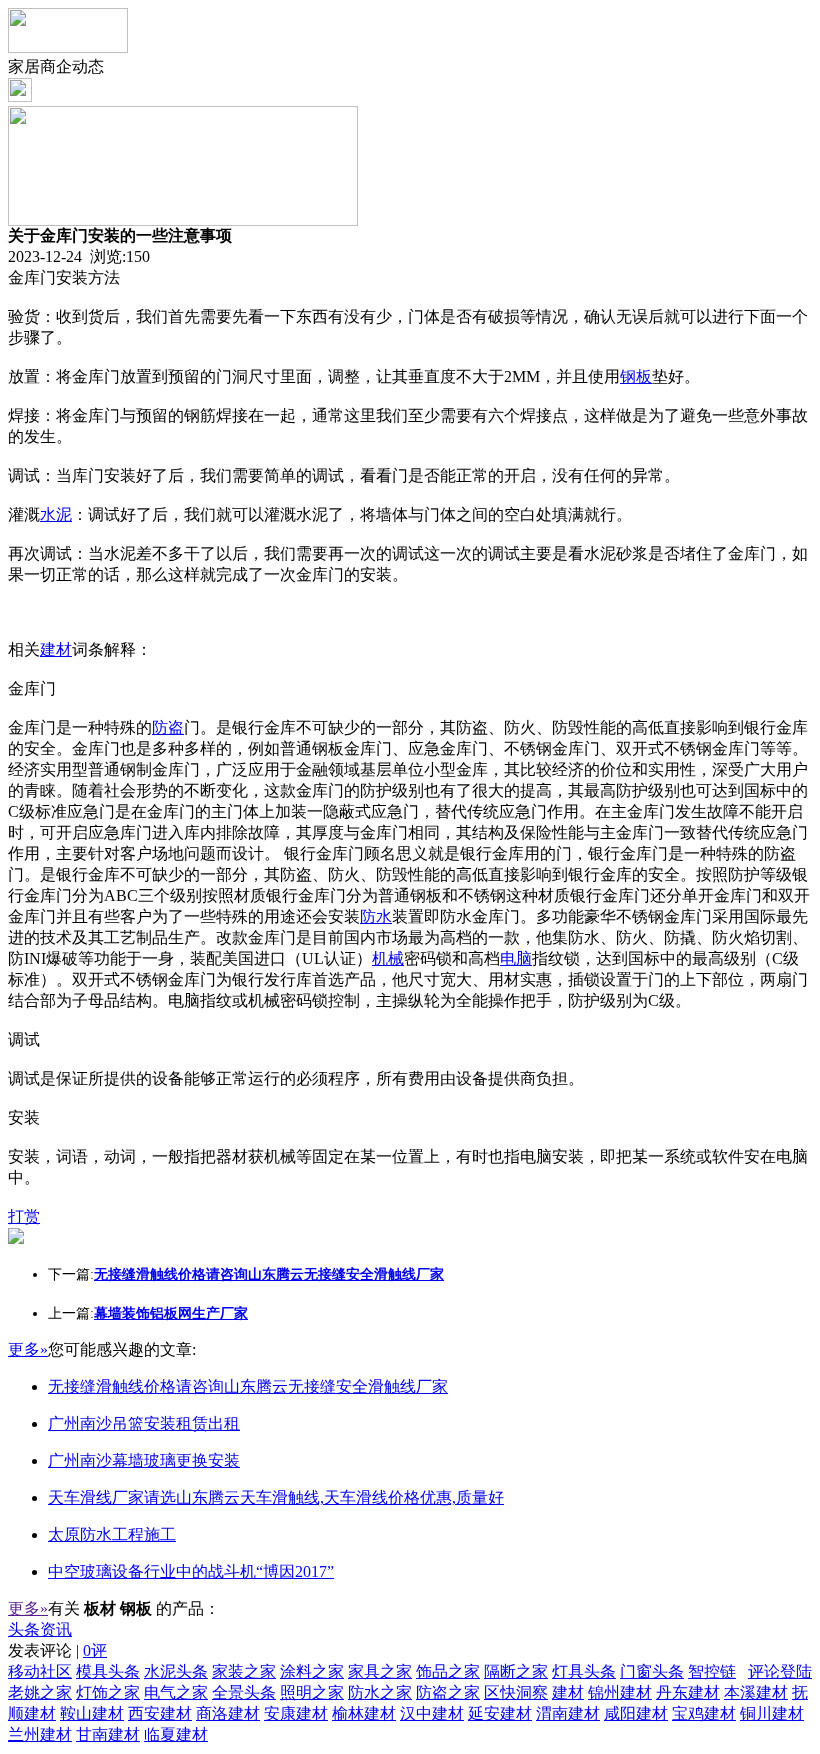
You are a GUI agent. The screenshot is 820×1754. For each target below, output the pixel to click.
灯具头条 (584, 1671)
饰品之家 (448, 1671)
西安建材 (160, 1713)
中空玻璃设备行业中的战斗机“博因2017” (191, 1571)
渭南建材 (568, 1713)
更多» (28, 1349)
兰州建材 (40, 1734)
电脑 (516, 958)
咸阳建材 (636, 1713)
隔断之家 (516, 1671)
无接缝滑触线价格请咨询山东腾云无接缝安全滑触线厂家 (248, 1386)
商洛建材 (228, 1713)
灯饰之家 (108, 1692)
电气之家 (176, 1692)
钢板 (636, 376)
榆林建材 (364, 1713)
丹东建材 (688, 1692)
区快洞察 (516, 1692)
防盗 (168, 727)
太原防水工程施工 (112, 1534)
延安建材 (500, 1713)
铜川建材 (772, 1713)
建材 (56, 649)
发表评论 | (57, 1650)
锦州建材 (620, 1692)
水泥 (56, 514)
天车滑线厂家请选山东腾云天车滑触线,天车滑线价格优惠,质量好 (276, 1497)
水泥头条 (176, 1671)
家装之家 (244, 1671)
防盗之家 (448, 1692)
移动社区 (40, 1671)
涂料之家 (312, 1671)
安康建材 (296, 1713)
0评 (95, 1650)
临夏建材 (176, 1734)
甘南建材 (108, 1734)
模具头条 (108, 1671)
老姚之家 (40, 1692)
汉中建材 (432, 1713)
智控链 (712, 1671)
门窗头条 (652, 1671)
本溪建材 (756, 1692)
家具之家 (380, 1671)
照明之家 (312, 1692)
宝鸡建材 (704, 1713)
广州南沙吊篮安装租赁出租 (144, 1423)
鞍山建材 (92, 1713)
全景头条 (244, 1692)
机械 (388, 958)
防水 (376, 916)
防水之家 (380, 1692)
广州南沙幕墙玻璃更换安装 (144, 1460)
